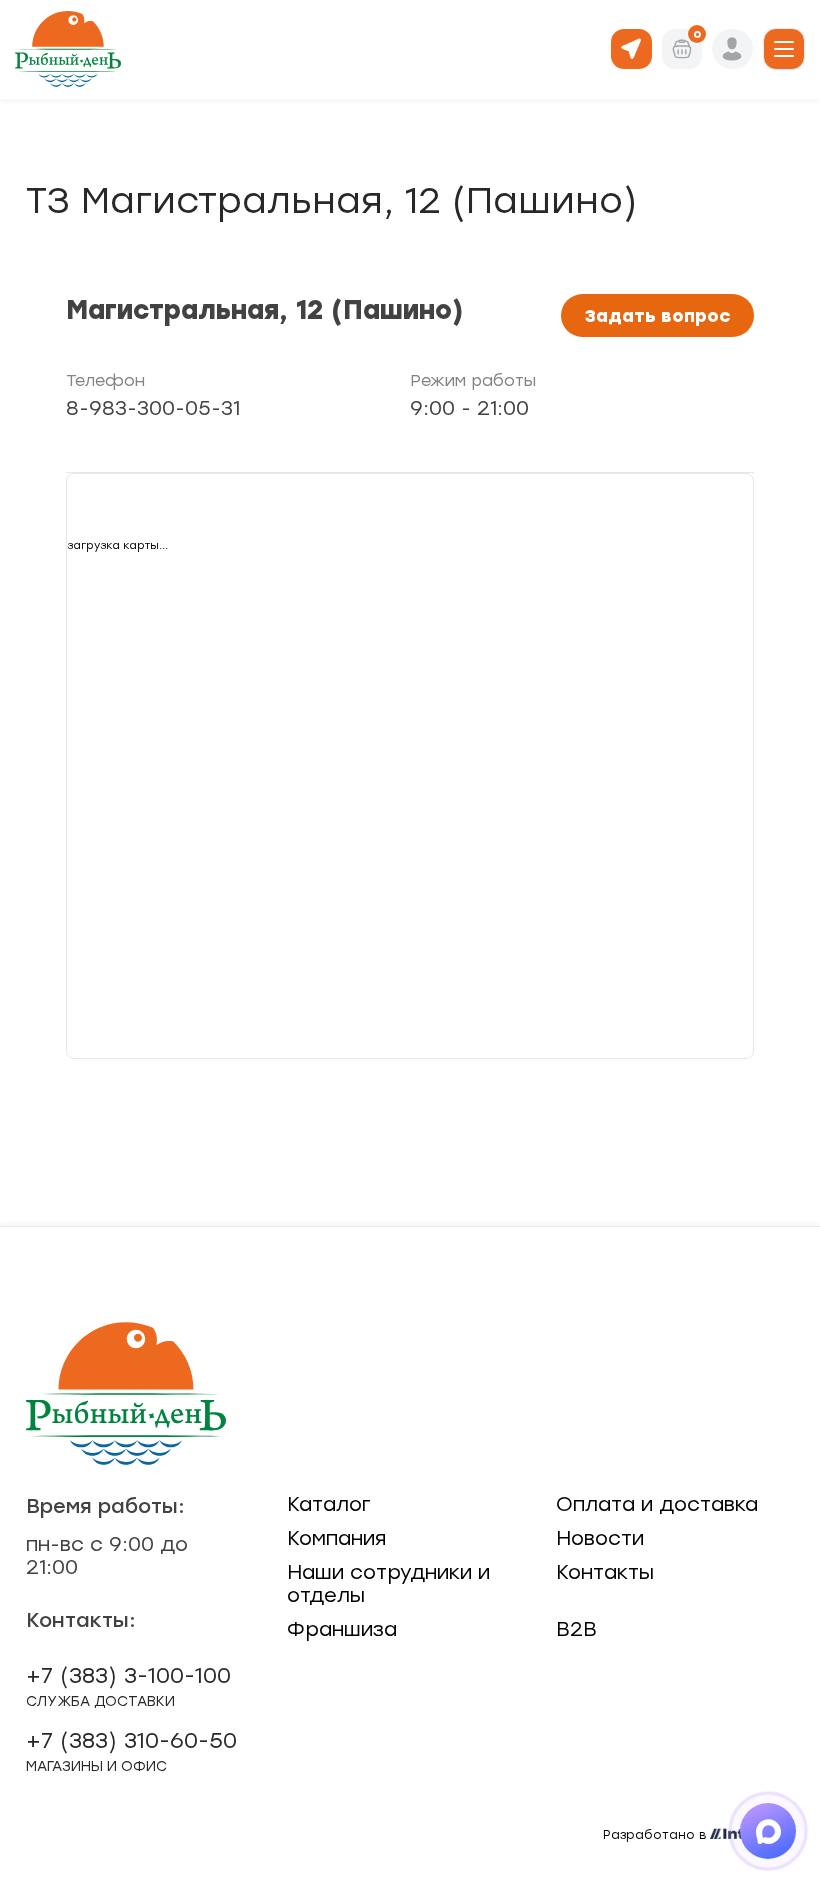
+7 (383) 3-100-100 (128, 1686)
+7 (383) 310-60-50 (131, 1751)
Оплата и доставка (657, 1504)
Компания (336, 1538)
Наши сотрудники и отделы (388, 1583)
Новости (600, 1538)
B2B (576, 1629)
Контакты (605, 1572)
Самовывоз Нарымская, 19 (631, 47)
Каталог (329, 1504)
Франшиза (342, 1629)
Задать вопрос (657, 315)
